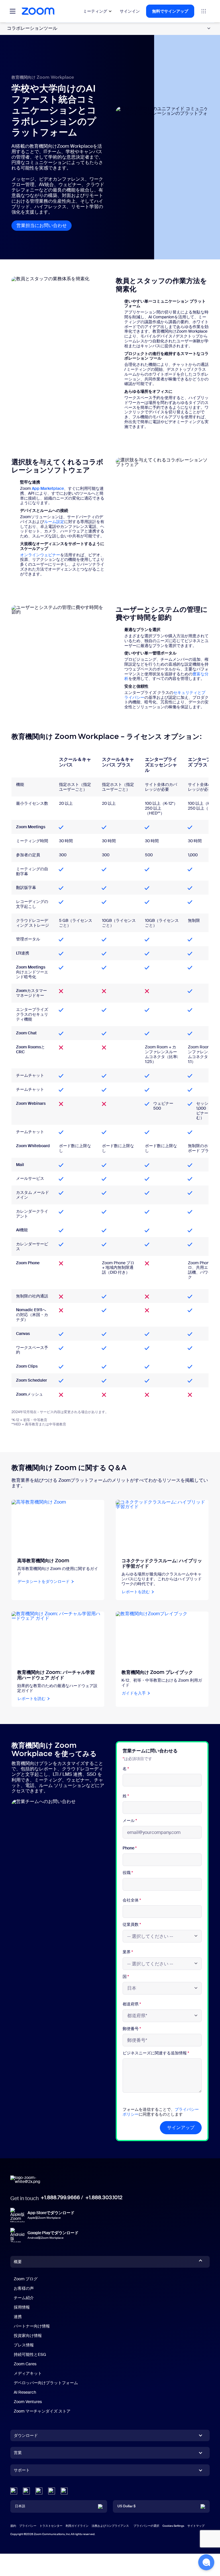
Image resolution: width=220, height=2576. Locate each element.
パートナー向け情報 (32, 2326)
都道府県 (132, 2004)
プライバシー (28, 2526)
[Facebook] (52, 2491)
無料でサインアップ (170, 11)
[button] (206, 2562)
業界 (128, 1952)
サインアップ (181, 2128)
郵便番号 (132, 2029)
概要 (18, 2262)
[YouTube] (39, 2491)
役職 (128, 1873)
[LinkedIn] (14, 2491)
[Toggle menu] (13, 11)
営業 (18, 2453)
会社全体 (132, 1900)
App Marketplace (48, 488)
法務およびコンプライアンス (110, 2526)
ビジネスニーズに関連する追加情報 (156, 2053)
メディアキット (28, 2373)
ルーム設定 (54, 522)
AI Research (25, 2392)
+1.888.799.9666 (60, 2198)
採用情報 (22, 2307)
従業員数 (132, 1925)
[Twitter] (26, 2491)
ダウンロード (26, 2435)
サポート (22, 2471)
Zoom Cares (25, 2364)
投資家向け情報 (28, 2336)
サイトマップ (196, 2526)
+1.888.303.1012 (104, 2198)
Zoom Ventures (28, 2402)
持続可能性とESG (30, 2354)
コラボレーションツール (32, 28)
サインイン (130, 11)
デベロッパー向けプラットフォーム (46, 2383)
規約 (13, 2526)
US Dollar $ (126, 2506)
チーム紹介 (24, 2298)
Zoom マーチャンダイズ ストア (42, 2411)
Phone (130, 1848)
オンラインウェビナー (40, 555)
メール (130, 1821)
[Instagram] (64, 2491)
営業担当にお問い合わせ (44, 225)
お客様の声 (24, 2288)
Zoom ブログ (26, 2279)
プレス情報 (24, 2345)
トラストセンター (51, 2526)
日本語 (20, 2506)
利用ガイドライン (77, 2526)
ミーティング (95, 11)
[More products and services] (204, 11)
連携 (18, 2317)
